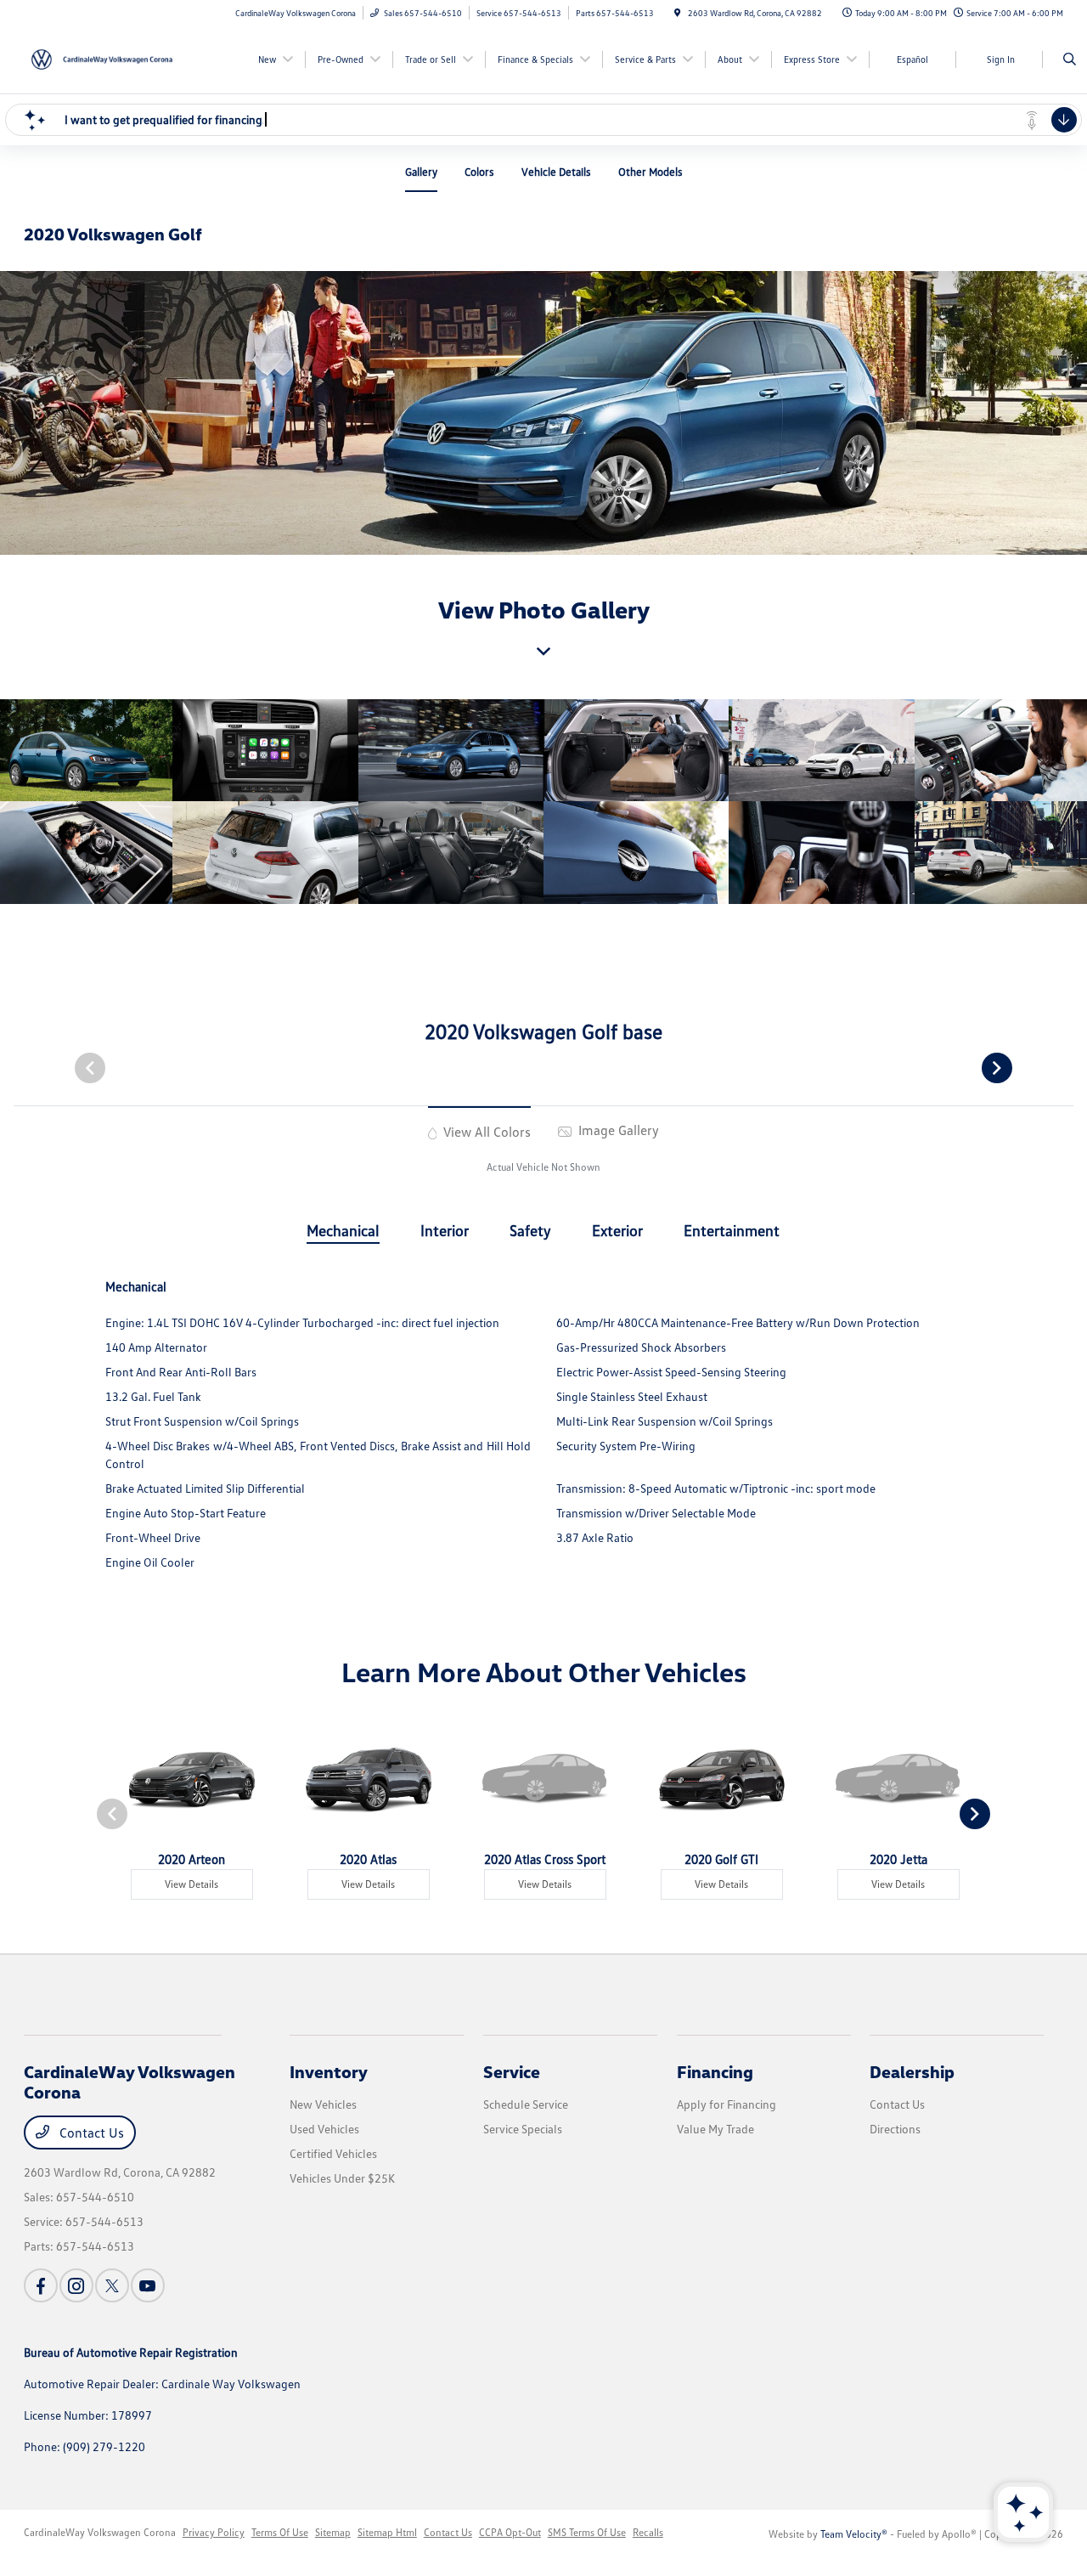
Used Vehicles (324, 2129)
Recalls (648, 2532)
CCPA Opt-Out (510, 2532)
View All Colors (485, 1132)
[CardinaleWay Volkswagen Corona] (101, 58)
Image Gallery (617, 1130)
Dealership (912, 2071)
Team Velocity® (854, 2534)
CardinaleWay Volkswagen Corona (100, 2532)
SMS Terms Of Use (587, 2532)
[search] (1070, 59)
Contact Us (90, 2133)
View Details (191, 1884)
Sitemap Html (387, 2532)
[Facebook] (41, 2285)
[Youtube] (148, 2285)
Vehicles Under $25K (342, 2178)
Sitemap (333, 2532)
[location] (678, 13)
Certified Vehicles (333, 2153)
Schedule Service (526, 2104)
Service (512, 2071)
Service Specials (523, 2129)
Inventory (329, 2071)
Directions (895, 2129)
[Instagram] (76, 2285)
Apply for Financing (727, 2104)
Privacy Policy (214, 2532)
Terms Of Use (280, 2532)
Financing (715, 2071)
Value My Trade (715, 2129)
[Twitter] (112, 2285)
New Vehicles (323, 2104)
